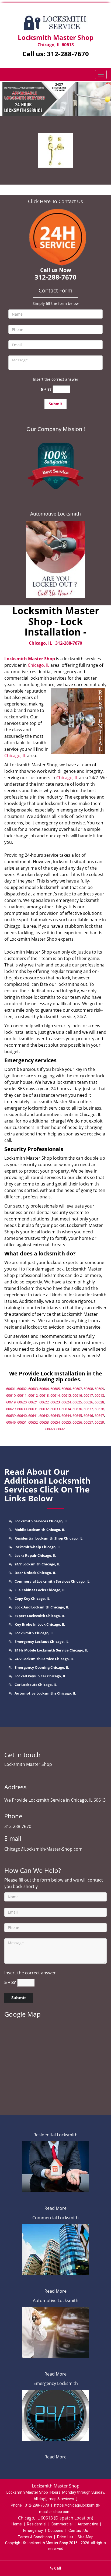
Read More (55, 2208)
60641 (33, 1416)
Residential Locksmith (55, 2135)
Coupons (56, 2531)
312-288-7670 (68, 54)
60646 (88, 1416)
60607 (77, 1389)
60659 (99, 1422)
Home (17, 2524)
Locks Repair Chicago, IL (35, 1555)
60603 (33, 1389)
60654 (55, 1422)
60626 (88, 1402)
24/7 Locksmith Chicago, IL (37, 1564)
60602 (22, 1389)
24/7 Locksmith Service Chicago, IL (44, 1659)
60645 (77, 1416)
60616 (77, 1395)
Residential (37, 2524)
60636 (77, 1409)
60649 (11, 1422)
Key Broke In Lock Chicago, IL (40, 1624)
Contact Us (78, 2531)
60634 (66, 1409)
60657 (88, 1422)
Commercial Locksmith (55, 2218)
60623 (55, 1402)
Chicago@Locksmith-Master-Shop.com (43, 1849)
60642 (44, 1416)
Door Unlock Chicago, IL (35, 1573)
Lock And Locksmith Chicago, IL (42, 1607)
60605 (55, 1389)
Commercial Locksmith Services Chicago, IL (52, 1581)
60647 (99, 1416)
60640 (22, 1416)
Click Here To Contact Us (55, 201)
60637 (88, 1409)
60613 (44, 1395)
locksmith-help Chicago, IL (37, 1547)
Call (57, 2568)
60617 (88, 1395)
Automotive (88, 2524)
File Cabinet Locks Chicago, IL (40, 1590)
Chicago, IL (40, 643)
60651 (22, 1422)
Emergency (33, 2531)
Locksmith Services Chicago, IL (41, 1521)
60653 (44, 1422)
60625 (77, 1402)
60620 (22, 1402)
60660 (50, 1429)
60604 (44, 1389)
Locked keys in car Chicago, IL (40, 1676)
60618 (99, 1395)
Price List (65, 2537)
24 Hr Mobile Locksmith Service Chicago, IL (51, 1650)
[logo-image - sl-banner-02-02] (55, 99)
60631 (33, 1409)
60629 (11, 1409)
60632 (44, 1409)
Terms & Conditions (35, 2537)
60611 (22, 1395)
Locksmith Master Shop (30, 659)
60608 (88, 1389)
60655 (66, 1422)
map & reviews (62, 2499)
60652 (33, 1422)
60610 (11, 1395)
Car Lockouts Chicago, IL (36, 1685)
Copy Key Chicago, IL (32, 1598)
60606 (66, 1389)
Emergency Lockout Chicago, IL (41, 1642)
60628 (99, 1402)
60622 (44, 1402)
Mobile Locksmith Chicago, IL (40, 1530)
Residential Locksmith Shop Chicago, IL (48, 1538)
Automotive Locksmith (55, 514)
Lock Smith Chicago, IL (34, 1633)
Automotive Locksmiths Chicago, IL (45, 1693)
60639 (11, 1416)
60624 (66, 1402)
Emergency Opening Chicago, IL (42, 1667)
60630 (22, 1409)
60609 (99, 1389)
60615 (66, 1395)
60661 (61, 1429)
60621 (33, 1402)
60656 (77, 1422)
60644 (66, 1416)
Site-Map (86, 2537)
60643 (55, 1416)
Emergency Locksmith (56, 2383)
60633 (55, 1409)
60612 (33, 1395)
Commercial (62, 2524)
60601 (11, 1389)
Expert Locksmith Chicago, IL (40, 1616)
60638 (99, 1409)
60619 (11, 1402)
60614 (55, 1395)
